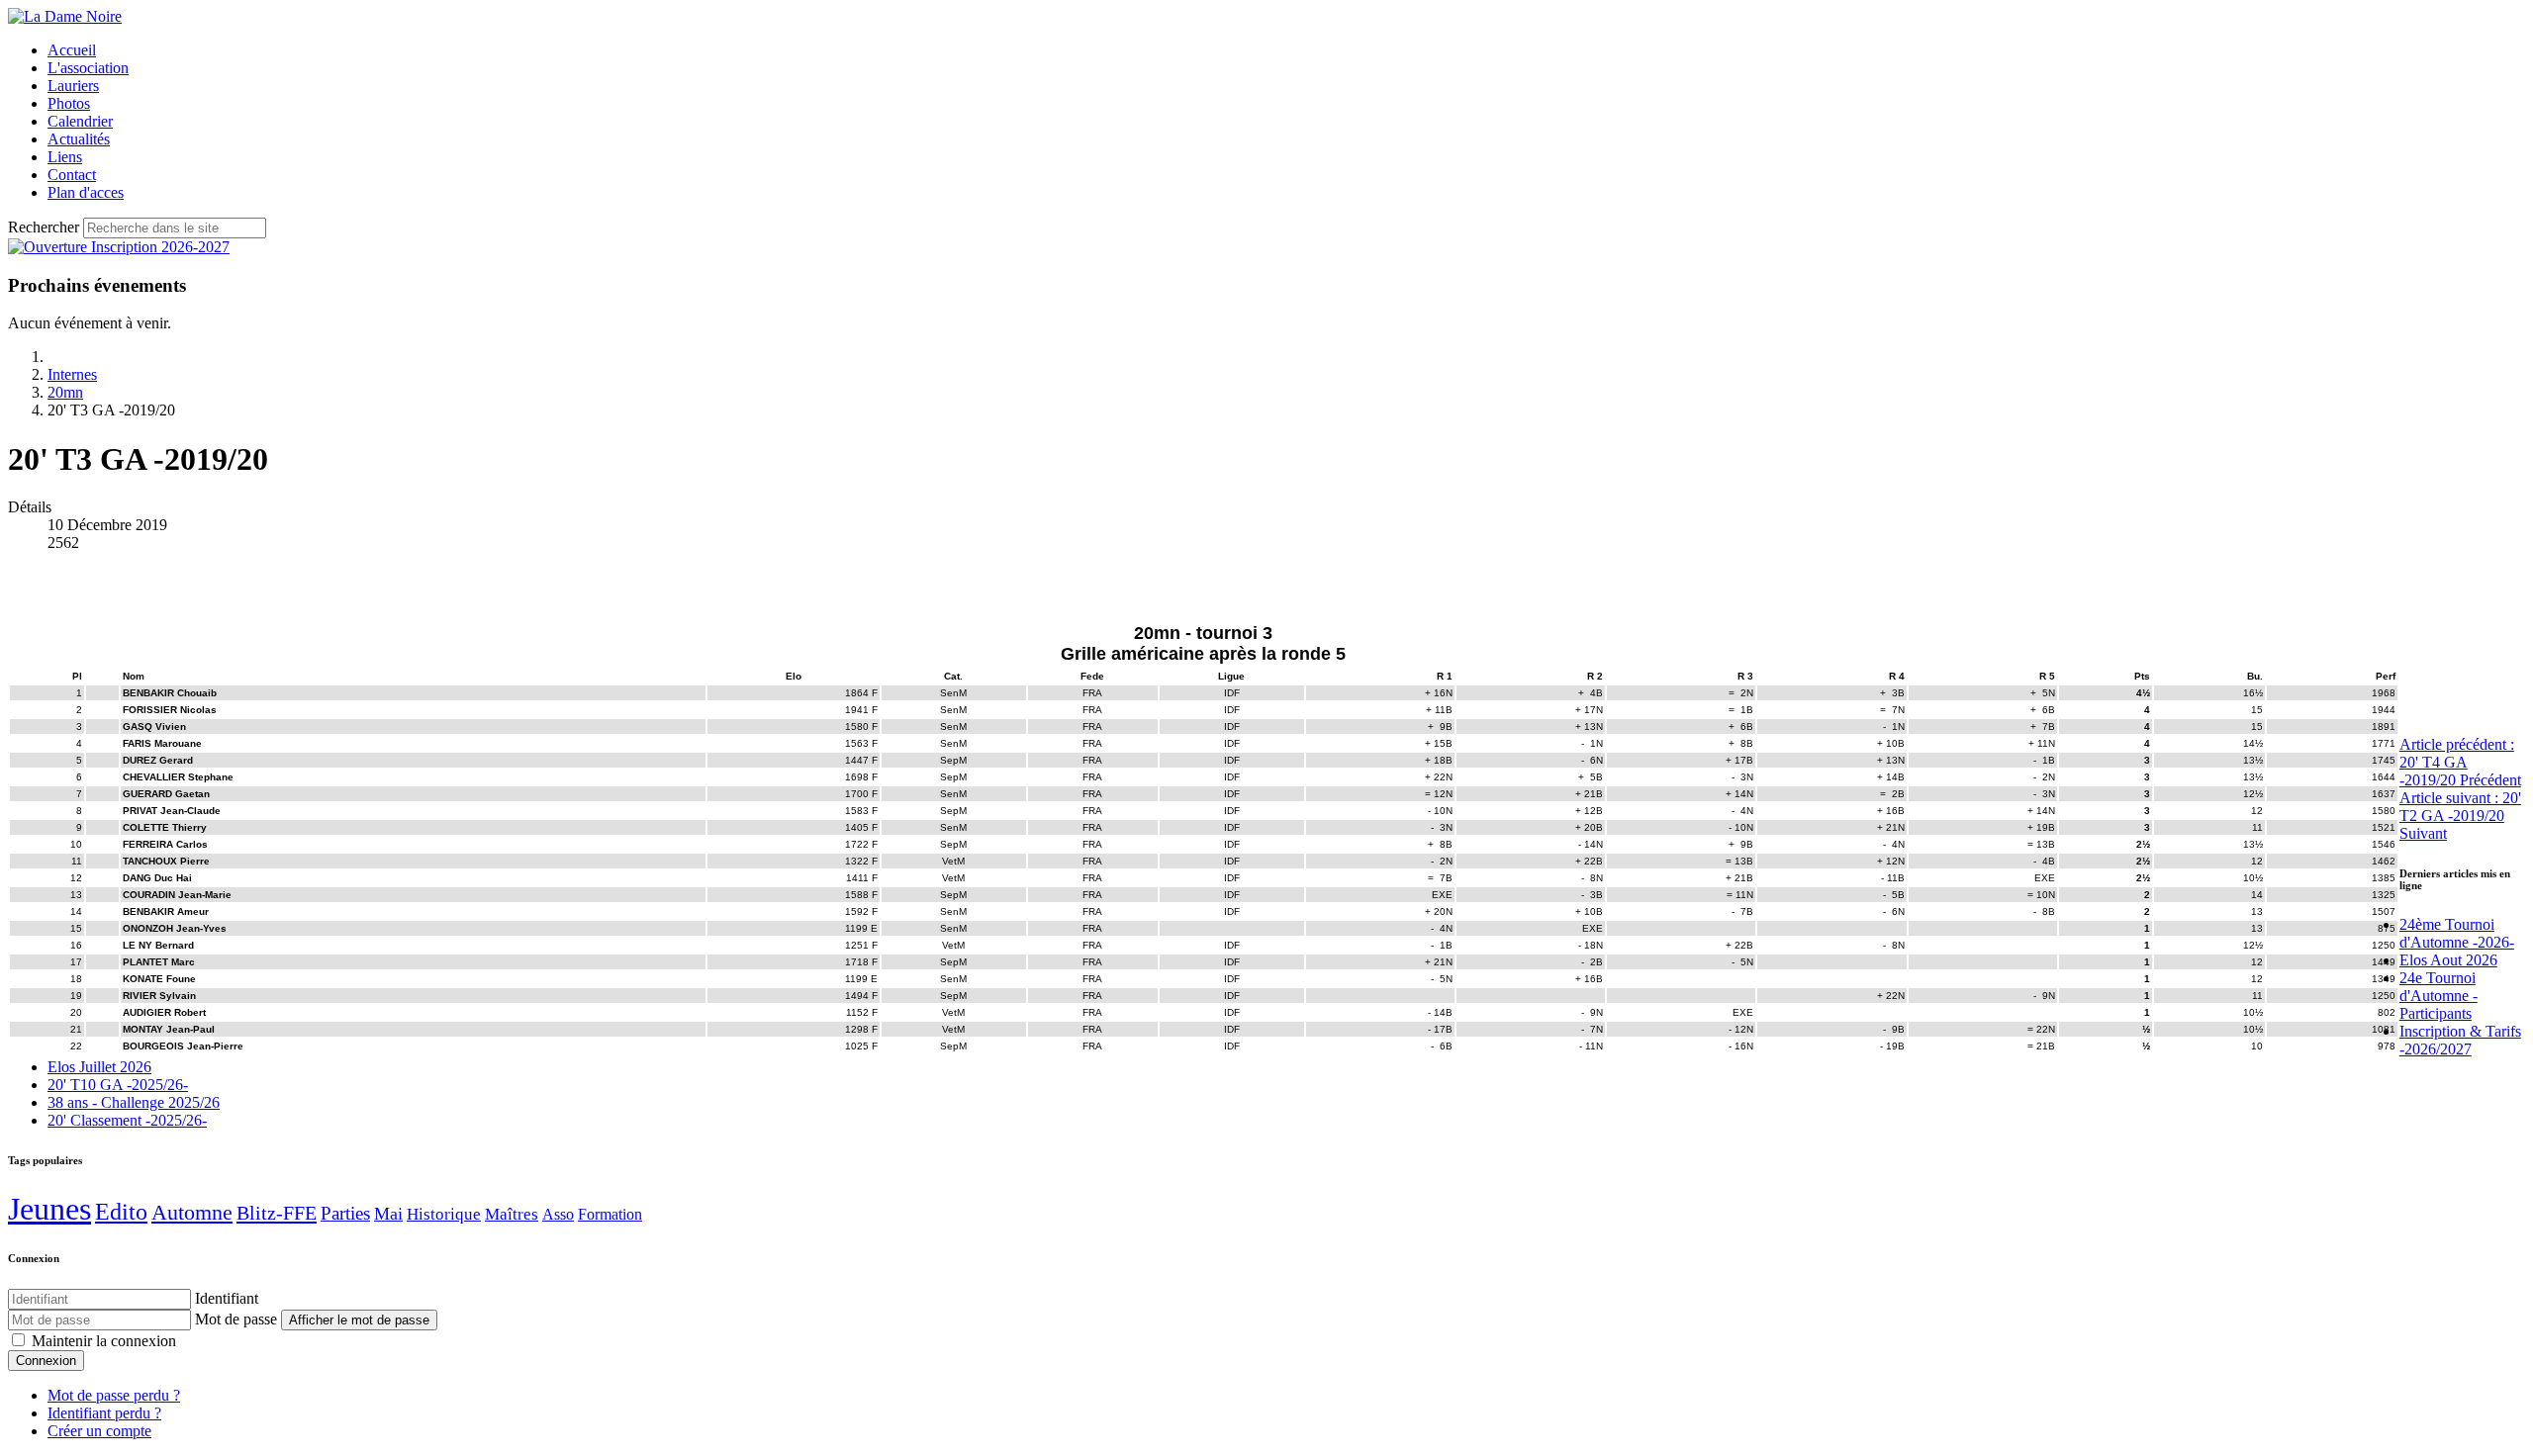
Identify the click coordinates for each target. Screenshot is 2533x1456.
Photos (69, 103)
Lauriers (73, 86)
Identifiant (227, 1298)
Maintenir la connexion (104, 1341)
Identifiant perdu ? (104, 1413)
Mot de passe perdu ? (114, 1395)
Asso (558, 1214)
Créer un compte (99, 1431)
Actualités (79, 139)
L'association (88, 68)
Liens (65, 157)
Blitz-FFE (277, 1213)
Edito (121, 1212)
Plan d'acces (86, 192)
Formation (610, 1214)
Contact (72, 175)
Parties (345, 1213)
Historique (444, 1214)
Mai (388, 1214)
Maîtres (512, 1214)
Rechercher (44, 227)
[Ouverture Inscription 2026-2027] (119, 247)
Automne (192, 1212)
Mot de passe (236, 1319)
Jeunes (49, 1209)
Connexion (46, 1361)
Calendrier (80, 121)
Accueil (72, 50)
